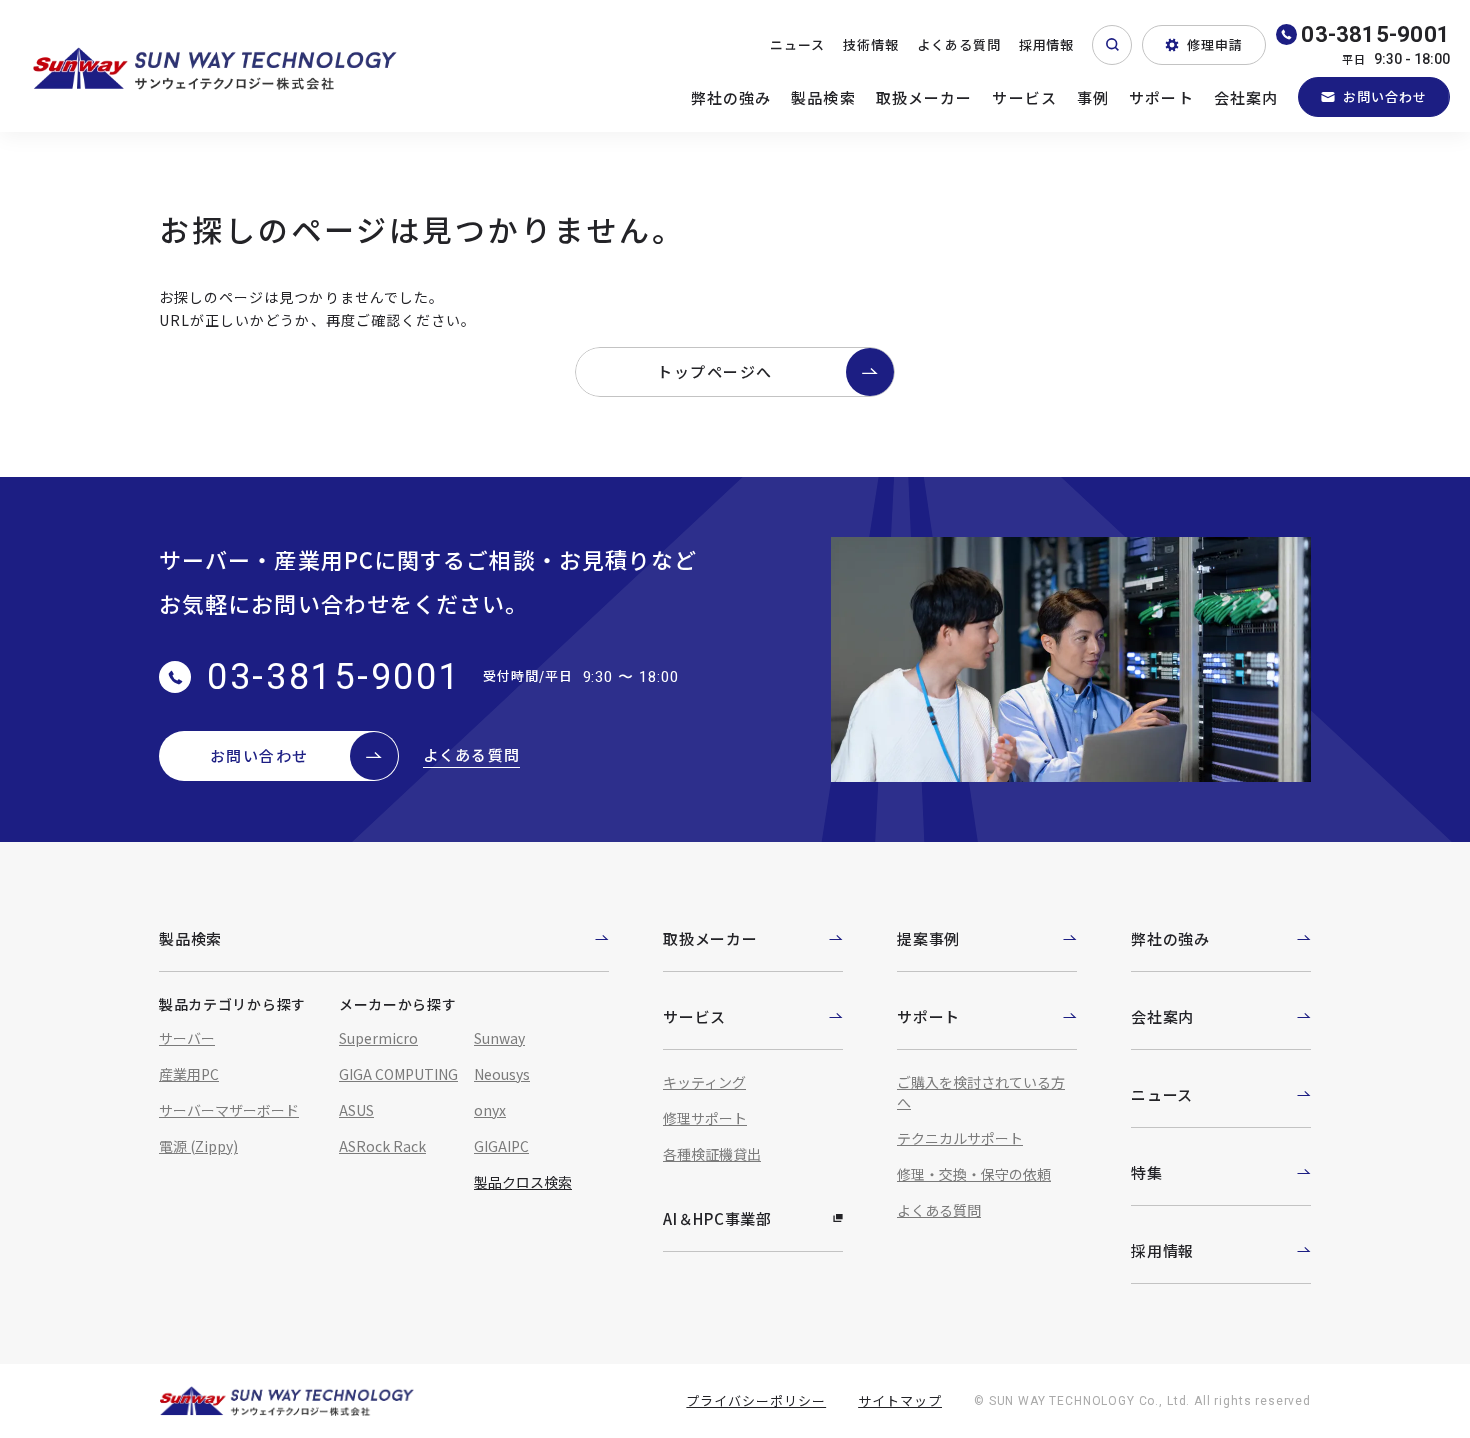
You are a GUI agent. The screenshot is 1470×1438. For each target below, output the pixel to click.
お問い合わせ (1385, 96)
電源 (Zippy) (198, 1146)
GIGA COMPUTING (398, 1074)
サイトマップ (900, 1400)
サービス (1024, 97)
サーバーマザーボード (229, 1110)
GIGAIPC (501, 1146)
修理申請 (1215, 44)
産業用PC (189, 1074)
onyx (490, 1110)
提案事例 (928, 938)
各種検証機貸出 (712, 1154)
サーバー (187, 1038)
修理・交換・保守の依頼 (974, 1174)
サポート (1161, 97)
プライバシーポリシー (756, 1400)
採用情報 (1047, 44)
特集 (1147, 1172)
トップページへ (715, 371)
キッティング (704, 1082)
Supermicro (378, 1038)
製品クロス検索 (523, 1182)
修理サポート (705, 1118)
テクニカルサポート (960, 1138)
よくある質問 (959, 44)
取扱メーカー (924, 97)
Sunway (499, 1038)
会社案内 (1246, 97)
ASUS (356, 1110)
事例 (1093, 97)
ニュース (797, 44)
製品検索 (823, 97)
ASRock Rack (382, 1146)
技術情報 (871, 44)
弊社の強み (731, 97)
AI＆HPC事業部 (717, 1218)
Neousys (502, 1074)
